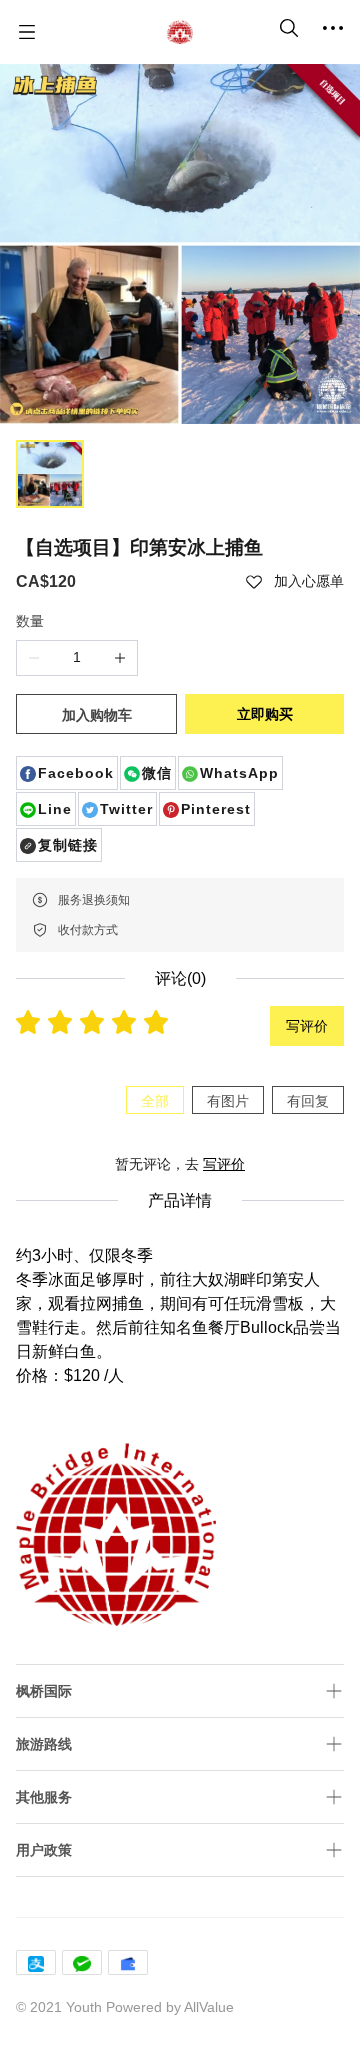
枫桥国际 (44, 1691)
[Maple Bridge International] (180, 32)
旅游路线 (44, 1744)
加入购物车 (97, 715)
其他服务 (44, 1797)
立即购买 (265, 714)
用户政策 (44, 1850)
